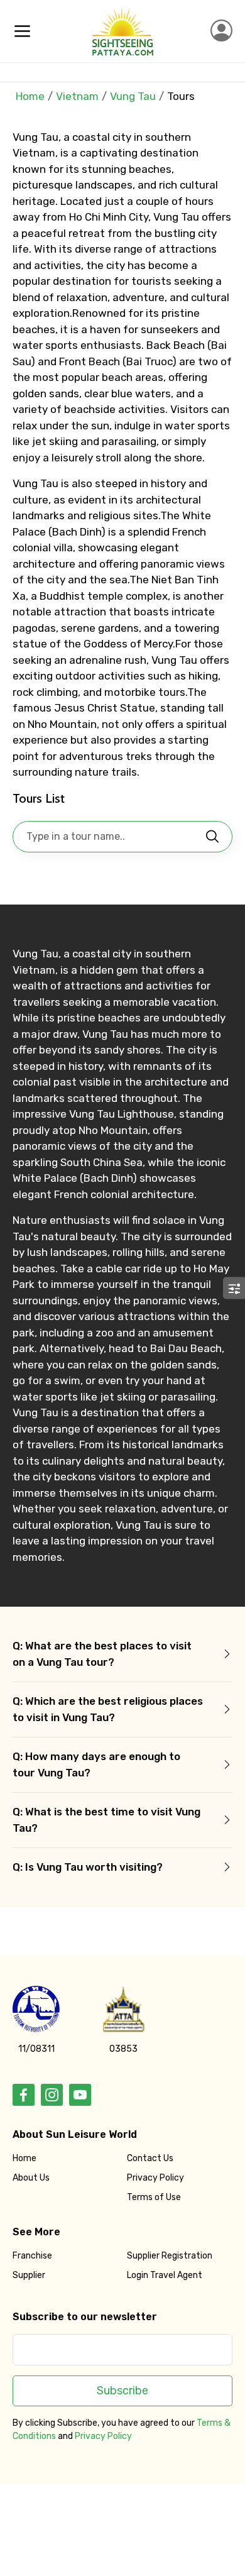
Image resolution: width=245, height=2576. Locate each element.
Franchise (32, 2256)
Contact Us (150, 2158)
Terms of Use (154, 2197)
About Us (31, 2178)
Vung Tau (133, 96)
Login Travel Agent (165, 2275)
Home (30, 96)
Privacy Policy (155, 2178)
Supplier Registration (170, 2256)
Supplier (29, 2275)
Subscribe (122, 2391)
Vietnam (77, 96)
